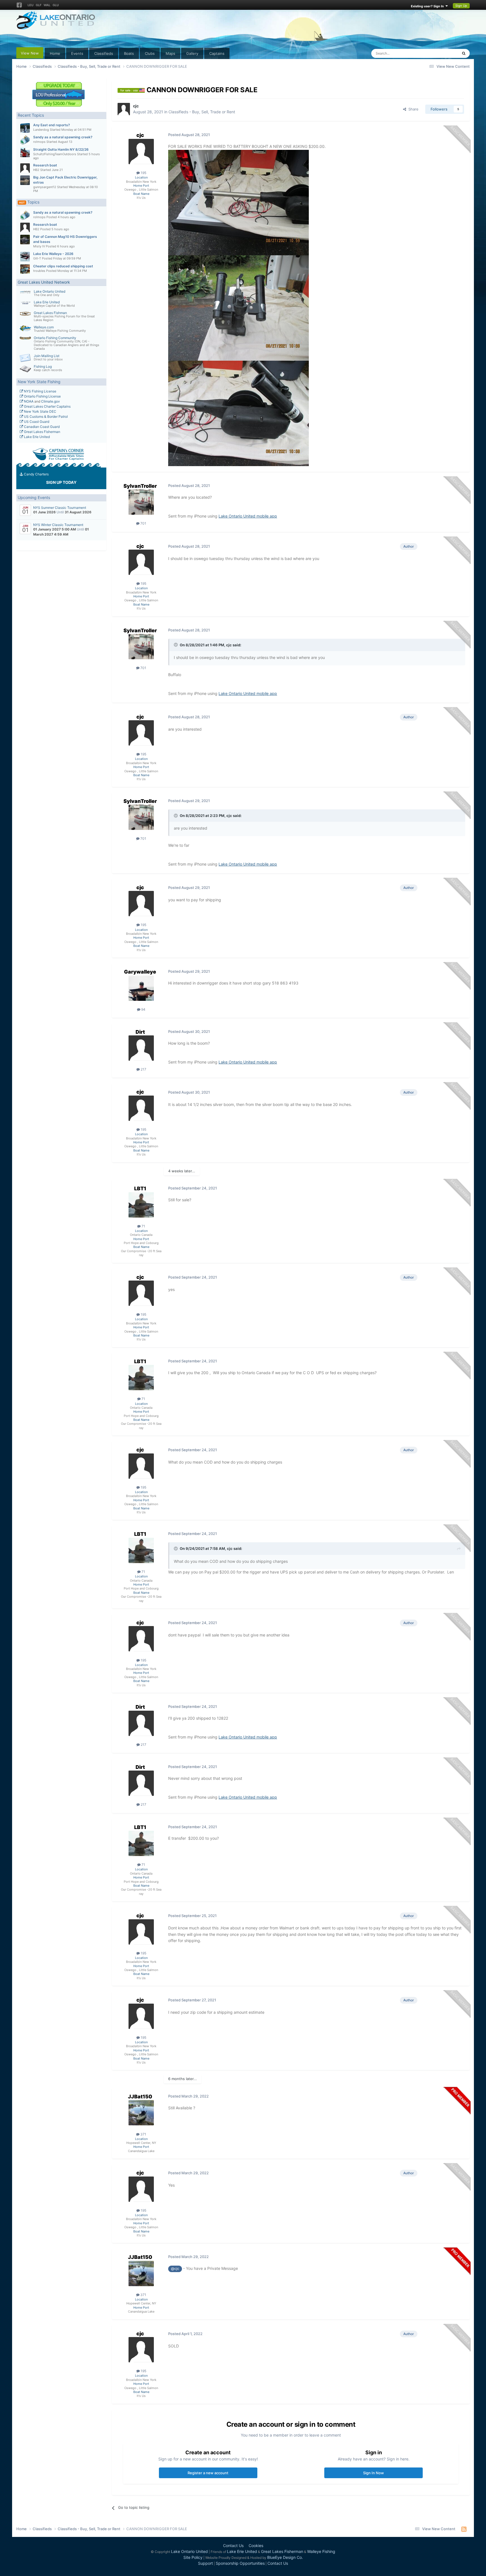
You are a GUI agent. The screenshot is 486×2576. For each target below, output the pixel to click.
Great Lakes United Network (44, 282)
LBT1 (140, 1188)
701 (143, 523)
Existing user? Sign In (428, 6)
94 (143, 1009)
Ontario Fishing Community (55, 338)
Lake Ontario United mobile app (248, 516)
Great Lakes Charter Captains (47, 406)
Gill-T (37, 258)
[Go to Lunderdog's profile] (25, 128)
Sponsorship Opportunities (240, 2563)
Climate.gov (50, 401)
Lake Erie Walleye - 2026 (53, 254)
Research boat (45, 165)
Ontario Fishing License (42, 396)
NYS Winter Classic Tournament (58, 525)
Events (77, 53)
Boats (129, 53)
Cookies (256, 2545)
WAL (47, 5)
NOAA (28, 401)
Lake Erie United (47, 302)
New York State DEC (40, 411)
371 (143, 2134)
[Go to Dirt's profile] (141, 1048)
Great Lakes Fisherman (42, 432)
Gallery (192, 53)
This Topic (442, 53)
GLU (56, 5)
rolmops (39, 142)
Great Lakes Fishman (50, 313)
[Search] (464, 53)
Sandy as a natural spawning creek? (63, 137)
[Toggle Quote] (176, 645)
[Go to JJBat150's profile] (141, 2113)
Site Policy (193, 2557)
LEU (31, 5)
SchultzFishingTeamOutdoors (55, 154)
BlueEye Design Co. (285, 2557)
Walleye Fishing (321, 2551)
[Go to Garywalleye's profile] (141, 988)
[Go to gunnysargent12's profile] (25, 180)
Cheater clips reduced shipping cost (63, 266)
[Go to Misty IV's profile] (25, 240)
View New (30, 53)
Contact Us (233, 2545)
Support (205, 2563)
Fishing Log (43, 366)
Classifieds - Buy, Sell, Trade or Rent (202, 112)
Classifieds (104, 53)
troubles (39, 271)
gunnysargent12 (45, 187)
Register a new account (208, 2473)
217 (143, 1069)
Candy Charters (36, 474)
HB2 (36, 170)
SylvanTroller (140, 486)
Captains (217, 53)
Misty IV (39, 246)
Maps (170, 53)
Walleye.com (44, 327)
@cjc (175, 2269)
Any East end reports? (52, 125)
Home (55, 53)
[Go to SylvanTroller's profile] (141, 502)
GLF (39, 5)
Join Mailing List (47, 356)
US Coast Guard (36, 422)
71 (143, 1226)
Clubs (150, 53)
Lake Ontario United (49, 291)
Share (412, 109)
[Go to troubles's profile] (25, 269)
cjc (136, 106)
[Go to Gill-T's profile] (25, 257)
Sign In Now (373, 2473)
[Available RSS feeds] (464, 2529)
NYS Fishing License (40, 391)
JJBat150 (140, 2097)
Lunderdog (41, 130)
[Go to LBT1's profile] (141, 1205)
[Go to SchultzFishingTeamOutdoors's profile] (25, 152)
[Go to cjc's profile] (124, 109)
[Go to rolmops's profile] (25, 140)
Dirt (140, 1032)
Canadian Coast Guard (41, 427)
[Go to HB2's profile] (25, 168)
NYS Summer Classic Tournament (60, 508)
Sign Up (461, 6)
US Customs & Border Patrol (45, 416)
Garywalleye (140, 972)
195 (143, 173)
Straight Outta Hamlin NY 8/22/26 (61, 149)
